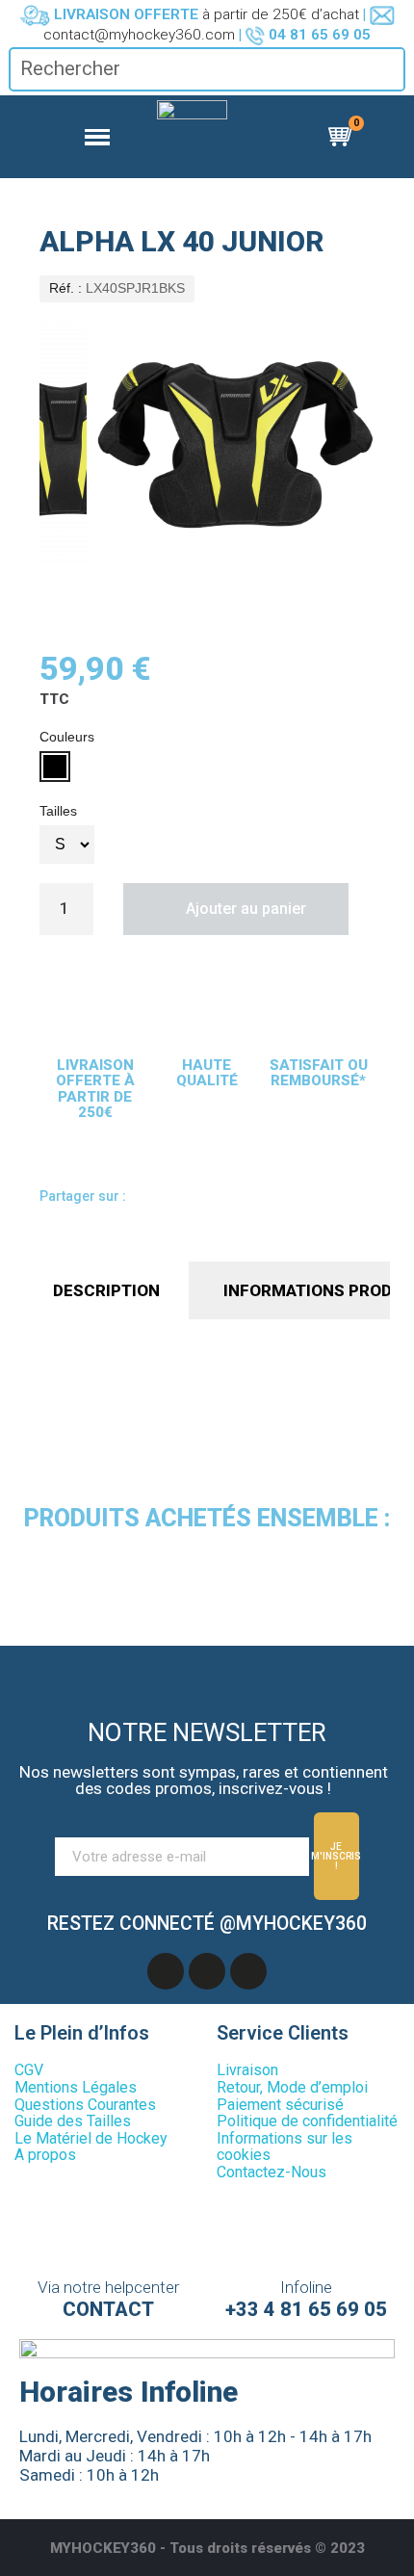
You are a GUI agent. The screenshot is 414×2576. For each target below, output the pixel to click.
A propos (45, 2155)
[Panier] (343, 137)
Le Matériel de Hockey (91, 2138)
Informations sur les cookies (285, 2147)
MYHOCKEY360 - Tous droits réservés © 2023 (207, 2548)
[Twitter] (230, 1199)
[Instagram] (248, 1971)
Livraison (247, 2070)
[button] (236, 909)
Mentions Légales (76, 2087)
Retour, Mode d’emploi (292, 2087)
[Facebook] (157, 1199)
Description (106, 1290)
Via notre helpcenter (108, 2287)
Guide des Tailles (73, 2121)
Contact (108, 2309)
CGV (29, 2070)
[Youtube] (207, 1971)
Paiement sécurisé (280, 2105)
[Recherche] (389, 69)
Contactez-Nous (272, 2172)
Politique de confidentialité (307, 2121)
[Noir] (55, 767)
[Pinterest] (267, 1199)
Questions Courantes (85, 2105)
